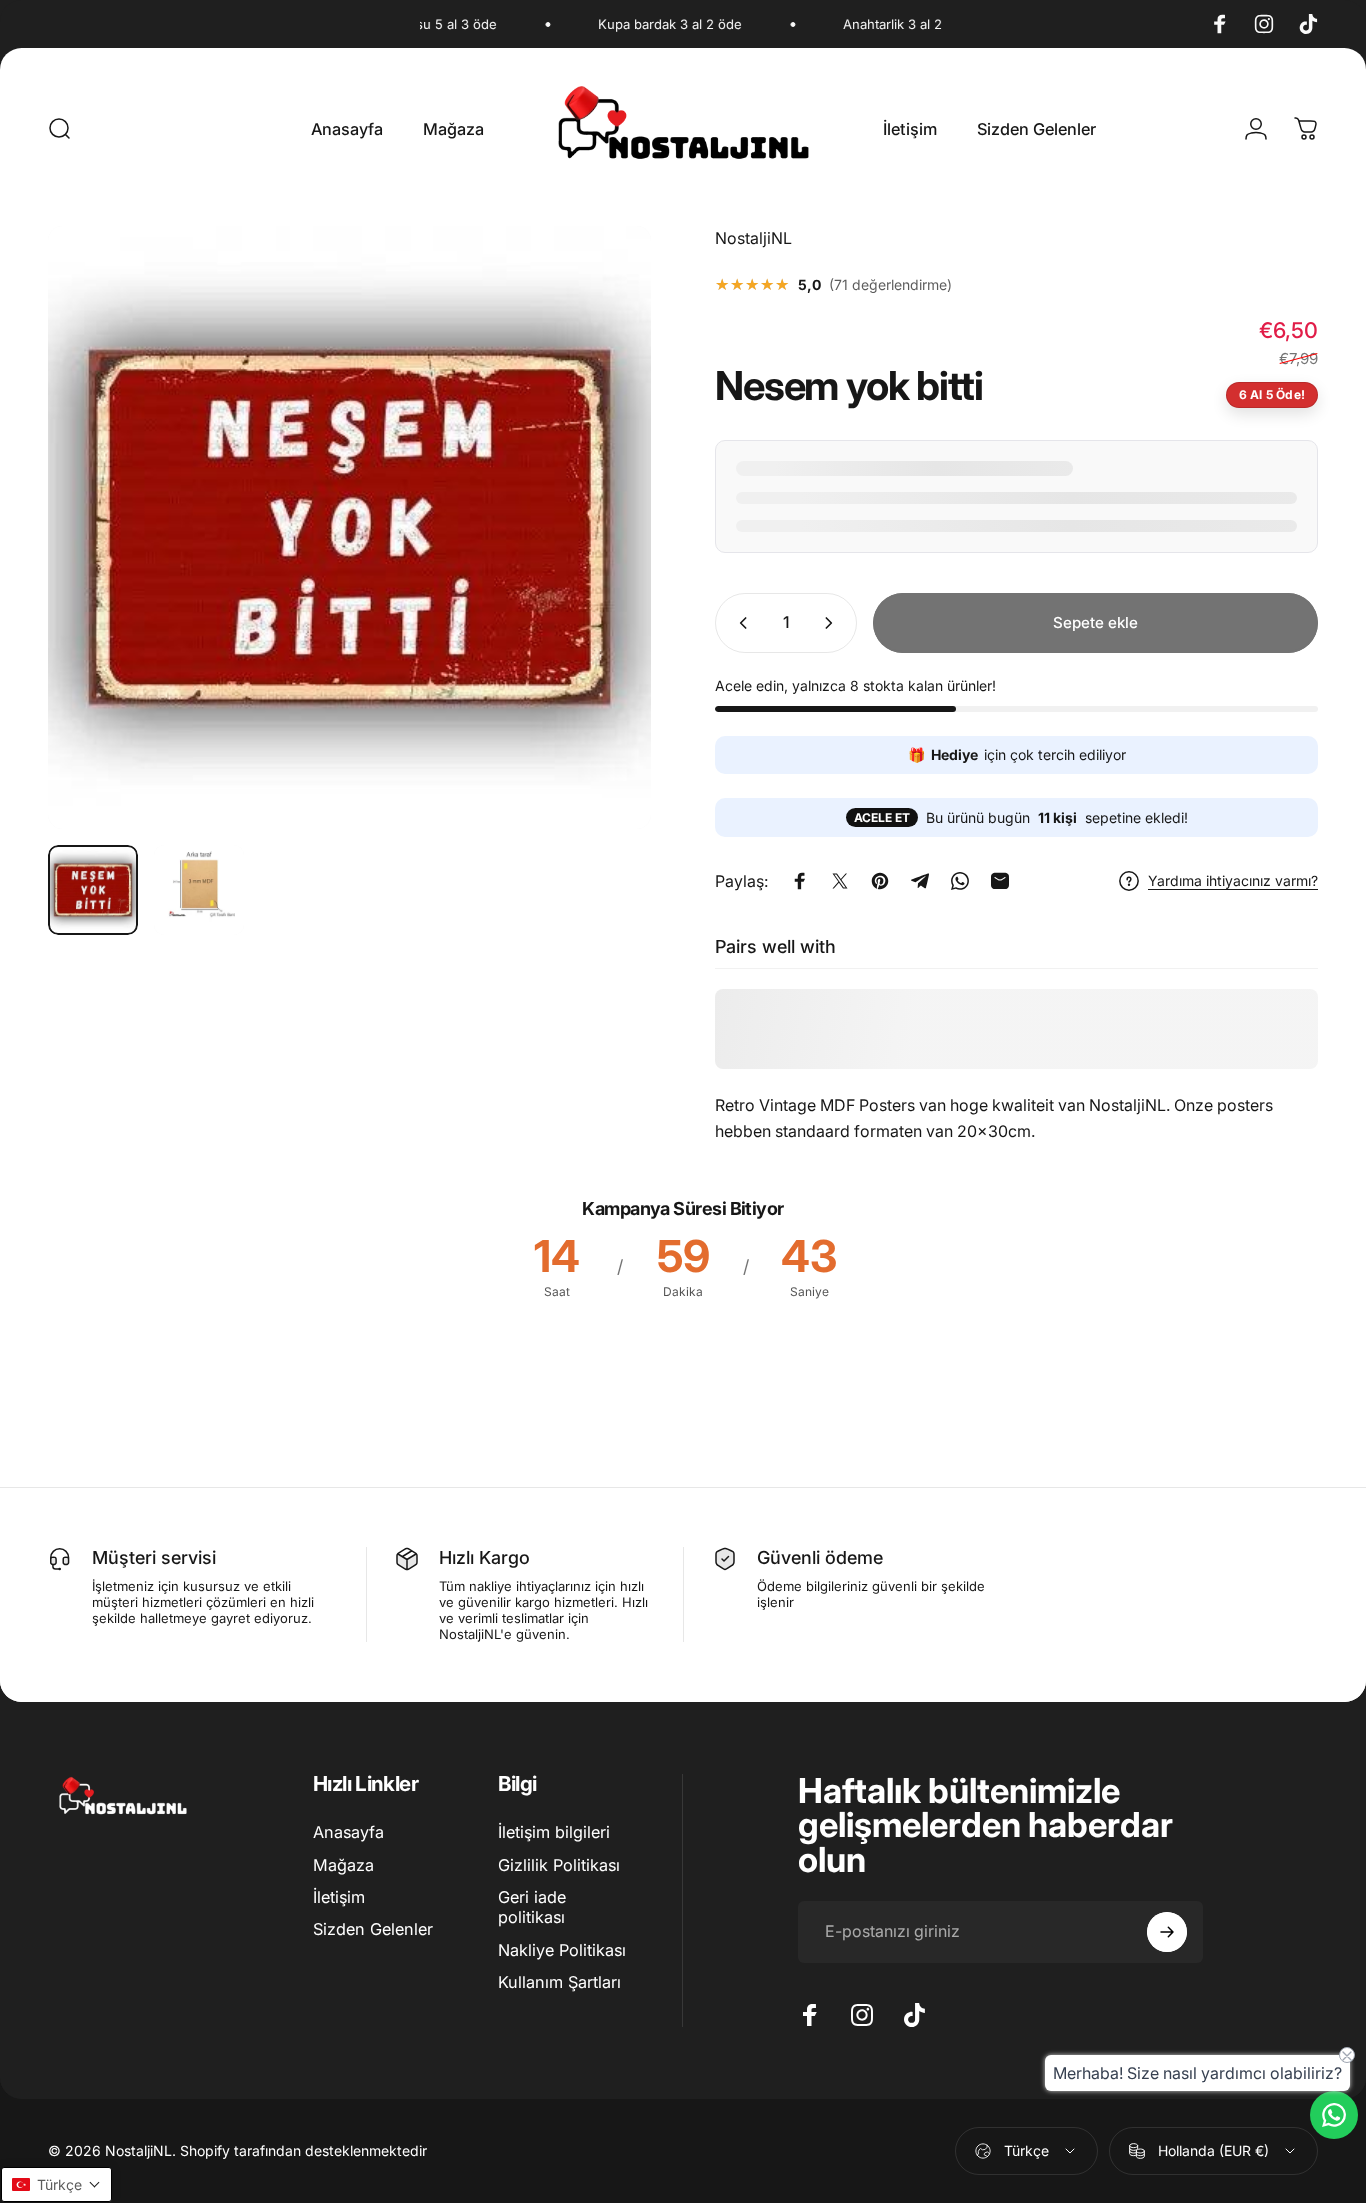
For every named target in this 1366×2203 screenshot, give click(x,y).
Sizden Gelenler (373, 1929)
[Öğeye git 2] (199, 890)
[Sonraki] (599, 562)
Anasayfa (348, 1832)
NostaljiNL (753, 238)
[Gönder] (1167, 1932)
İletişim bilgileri (554, 1832)
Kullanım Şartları (559, 1982)
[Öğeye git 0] (93, 890)
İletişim (339, 1897)
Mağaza (343, 1865)
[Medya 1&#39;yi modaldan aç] (349, 527)
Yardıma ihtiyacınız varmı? (1233, 880)
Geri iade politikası (532, 1907)
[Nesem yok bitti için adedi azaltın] (739, 623)
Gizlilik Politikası (559, 1865)
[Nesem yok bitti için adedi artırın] (833, 623)
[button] (56, 2184)
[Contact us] (1334, 2115)
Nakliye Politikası (562, 1950)
